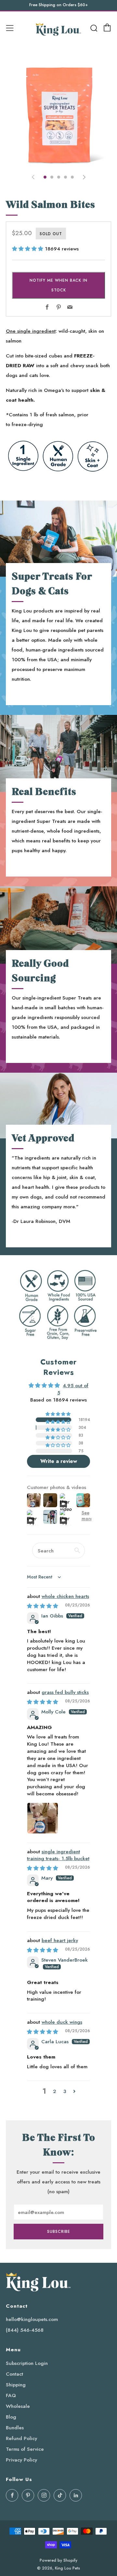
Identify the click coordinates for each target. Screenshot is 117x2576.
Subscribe (59, 2232)
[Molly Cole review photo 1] (43, 1818)
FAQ (11, 2395)
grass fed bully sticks (65, 1692)
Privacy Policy (21, 2460)
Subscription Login (27, 2363)
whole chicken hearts (65, 1596)
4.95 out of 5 (73, 1389)
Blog (11, 2417)
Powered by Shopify (58, 2560)
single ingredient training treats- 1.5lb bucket (58, 1855)
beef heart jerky (60, 1940)
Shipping (16, 2385)
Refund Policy (21, 2438)
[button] (28, 249)
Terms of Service (25, 2449)
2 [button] (55, 2091)
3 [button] (65, 2091)
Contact (14, 2374)
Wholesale (18, 2406)
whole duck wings (62, 2022)
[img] (43, 1606)
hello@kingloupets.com (32, 2319)
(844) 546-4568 (25, 2330)
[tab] (45, 177)
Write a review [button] (59, 1461)
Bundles (15, 2428)
